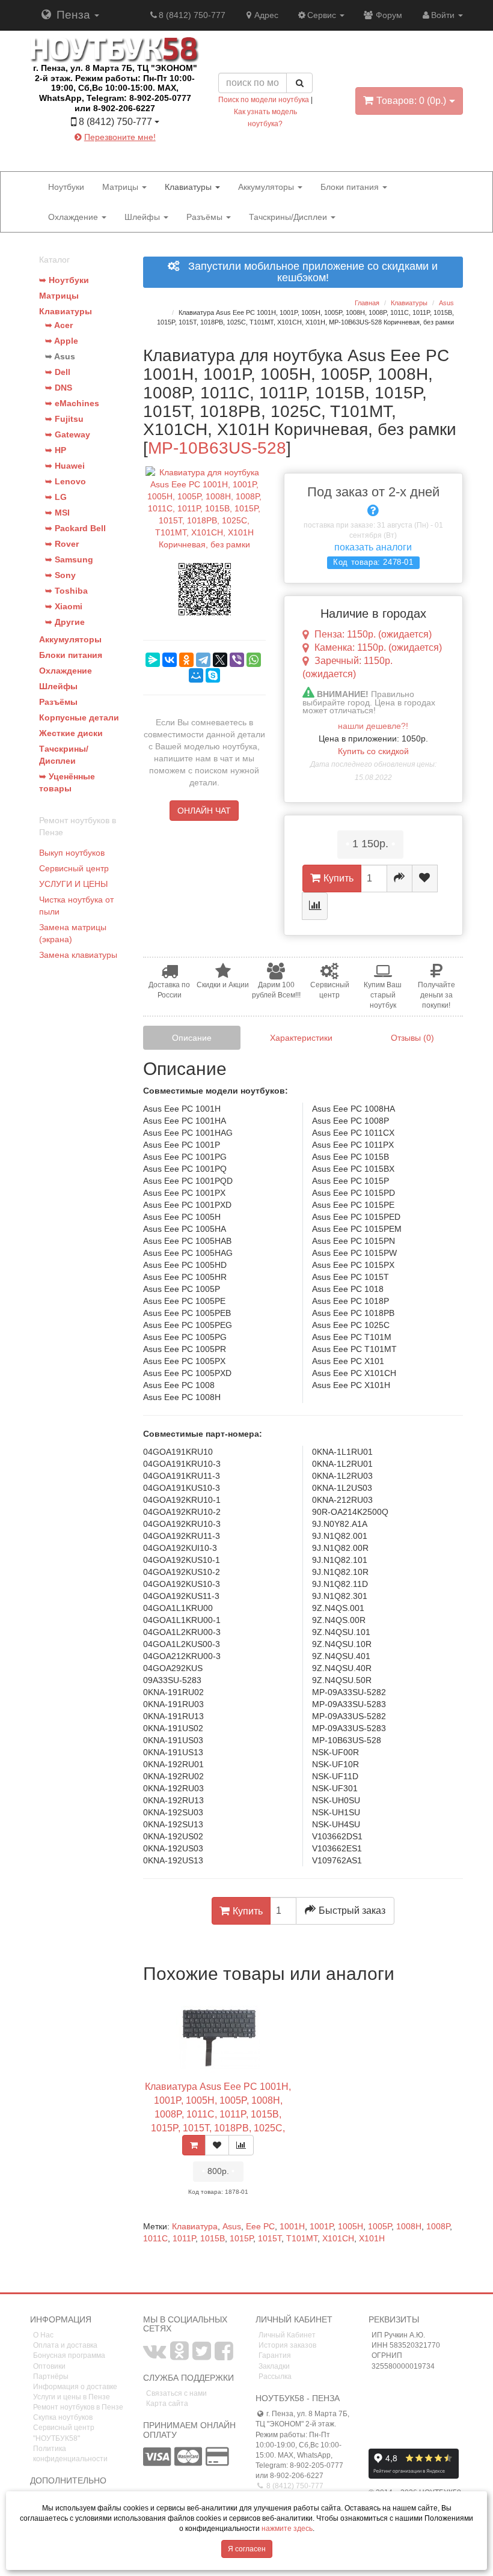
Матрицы (121, 187)
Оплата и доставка (65, 2345)
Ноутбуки (66, 187)
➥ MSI (57, 513)
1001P (321, 2226)
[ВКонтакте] (170, 660)
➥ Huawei (65, 466)
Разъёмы (206, 217)
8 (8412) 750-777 (192, 15)
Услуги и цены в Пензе (72, 2397)
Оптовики (49, 2366)
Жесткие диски (71, 733)
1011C (155, 2238)
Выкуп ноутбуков (72, 853)
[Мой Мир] (196, 675)
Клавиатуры (189, 187)
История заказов (287, 2345)
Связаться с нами (176, 2393)
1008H (409, 2226)
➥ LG (56, 497)
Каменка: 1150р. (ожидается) (378, 647)
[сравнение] (315, 906)
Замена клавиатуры (78, 955)
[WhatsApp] (254, 660)
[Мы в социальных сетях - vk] (155, 2356)
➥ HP (56, 450)
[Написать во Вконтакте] (82, 156)
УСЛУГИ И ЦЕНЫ (73, 884)
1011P (184, 2238)
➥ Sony (60, 575)
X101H (372, 2238)
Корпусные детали (79, 717)
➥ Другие (65, 622)
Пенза (73, 15)
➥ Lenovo (66, 481)
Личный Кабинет (287, 2335)
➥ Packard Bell (75, 528)
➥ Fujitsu (64, 419)
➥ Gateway (68, 434)
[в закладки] (425, 878)
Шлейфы (143, 217)
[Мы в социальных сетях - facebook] (224, 2356)
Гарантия (275, 2355)
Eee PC (260, 2226)
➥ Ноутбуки (64, 280)
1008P (438, 2226)
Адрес (266, 15)
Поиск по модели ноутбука (264, 100)
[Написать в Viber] (126, 156)
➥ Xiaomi (64, 606)
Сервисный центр (74, 868)
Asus (232, 2226)
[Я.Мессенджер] (153, 660)
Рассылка (275, 2377)
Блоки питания (351, 187)
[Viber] (237, 660)
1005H (351, 2226)
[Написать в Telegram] (104, 156)
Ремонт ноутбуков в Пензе (78, 2407)
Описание (192, 1038)
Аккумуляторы (267, 187)
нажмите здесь (287, 2529)
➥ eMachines (72, 403)
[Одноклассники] (186, 660)
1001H (292, 2226)
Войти (444, 15)
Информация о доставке (75, 2387)
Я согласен (247, 2549)
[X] (220, 660)
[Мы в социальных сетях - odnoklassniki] (179, 2356)
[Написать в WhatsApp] (147, 156)
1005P (380, 2226)
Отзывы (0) (412, 1038)
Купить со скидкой (373, 751)
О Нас (43, 2335)
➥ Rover (62, 544)
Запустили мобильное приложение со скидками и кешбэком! (308, 273)
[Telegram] (203, 660)
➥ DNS (59, 388)
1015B (213, 2238)
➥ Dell (58, 372)
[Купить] (194, 2145)
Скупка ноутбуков (63, 2417)
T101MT (302, 2238)
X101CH (338, 2238)
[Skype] (213, 675)
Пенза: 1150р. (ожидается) (373, 634)
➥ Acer (59, 325)
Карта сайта (167, 2404)
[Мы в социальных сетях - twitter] (202, 2356)
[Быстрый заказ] (400, 878)
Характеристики (301, 1038)
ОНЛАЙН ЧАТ (204, 811)
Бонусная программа (69, 2355)
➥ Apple (62, 341)
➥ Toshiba (66, 591)
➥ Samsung (69, 559)
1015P (241, 2238)
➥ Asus (60, 356)
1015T (270, 2238)
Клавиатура (195, 2226)
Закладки (274, 2366)
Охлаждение (74, 217)
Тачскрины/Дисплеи (289, 217)
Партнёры (51, 2377)
